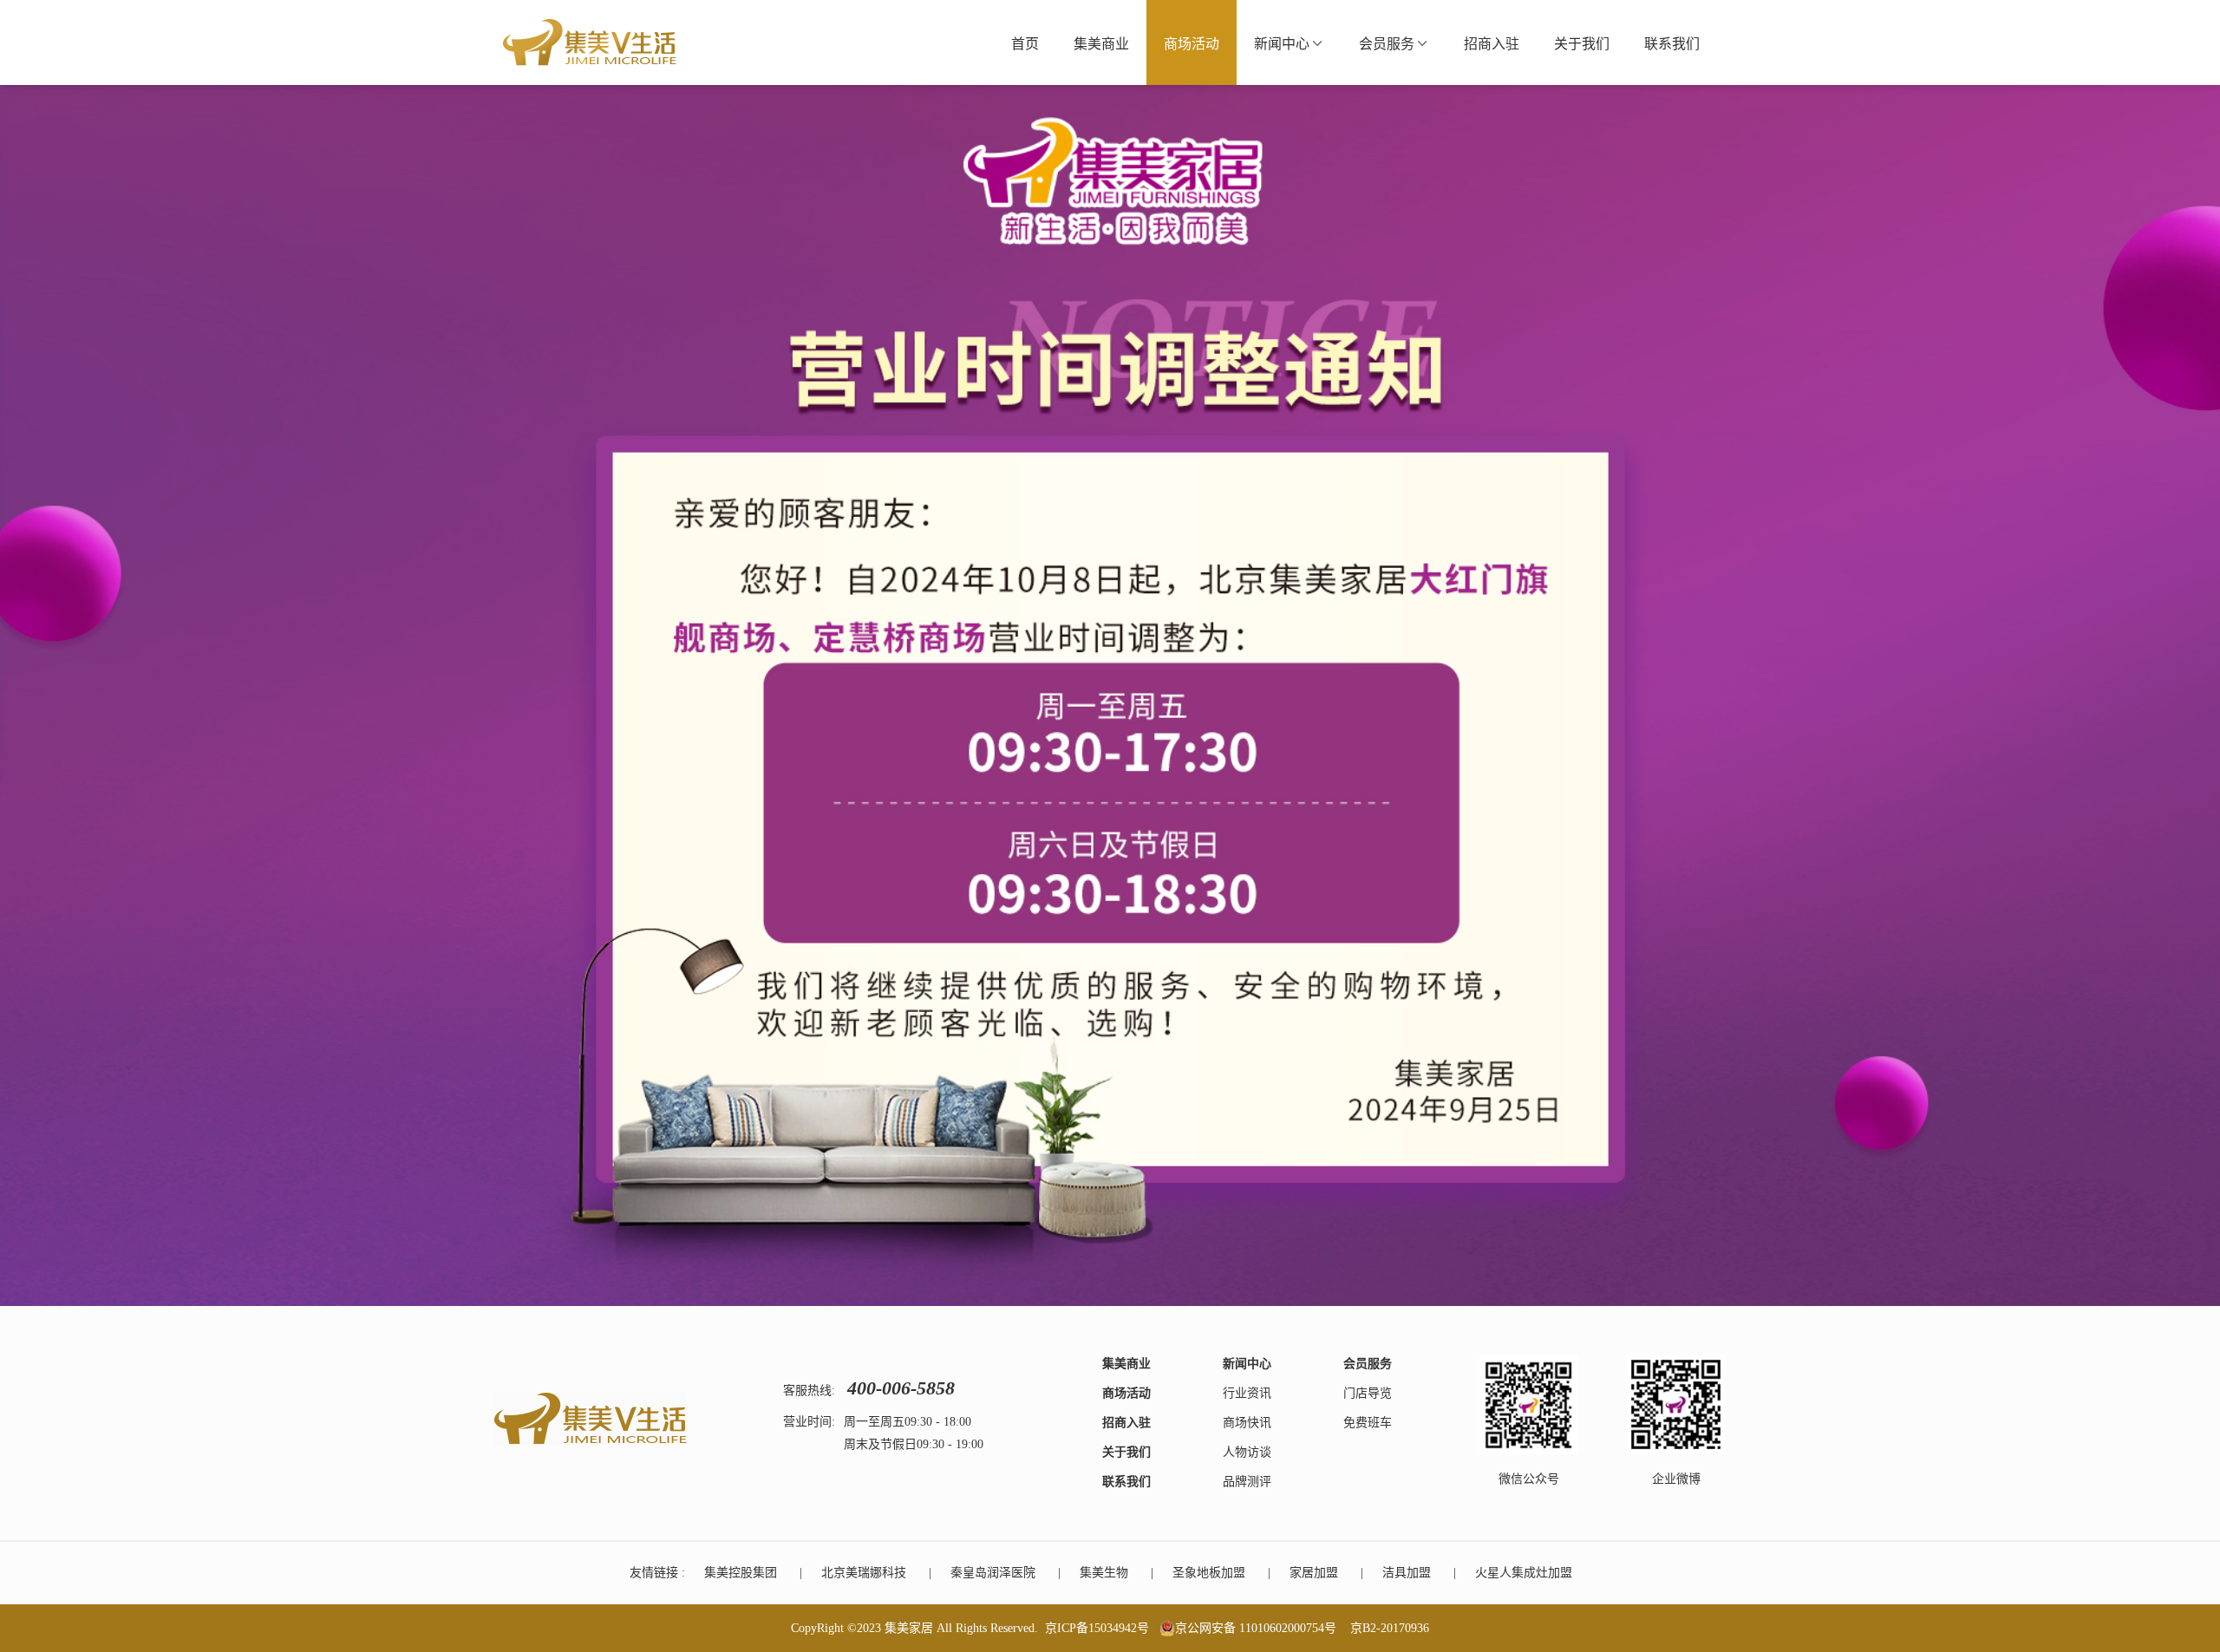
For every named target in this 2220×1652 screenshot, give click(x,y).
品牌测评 (1247, 1482)
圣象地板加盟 (1209, 1573)
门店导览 (1368, 1393)
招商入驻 (1492, 44)
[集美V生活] (590, 42)
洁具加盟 (1407, 1573)
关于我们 (1582, 44)
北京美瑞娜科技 (864, 1573)
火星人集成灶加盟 (1524, 1573)
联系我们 (1672, 44)
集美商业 (1101, 44)
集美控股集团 (741, 1573)
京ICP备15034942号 (1097, 1628)
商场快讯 (1247, 1423)
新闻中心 (1282, 44)
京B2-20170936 (1390, 1628)
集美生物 (1104, 1573)
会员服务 (1387, 44)
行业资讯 (1247, 1393)
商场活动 (1192, 44)
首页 (1025, 44)
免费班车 (1368, 1423)
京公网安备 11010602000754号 (1256, 1628)
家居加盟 (1314, 1573)
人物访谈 (1247, 1452)
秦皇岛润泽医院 (993, 1573)
